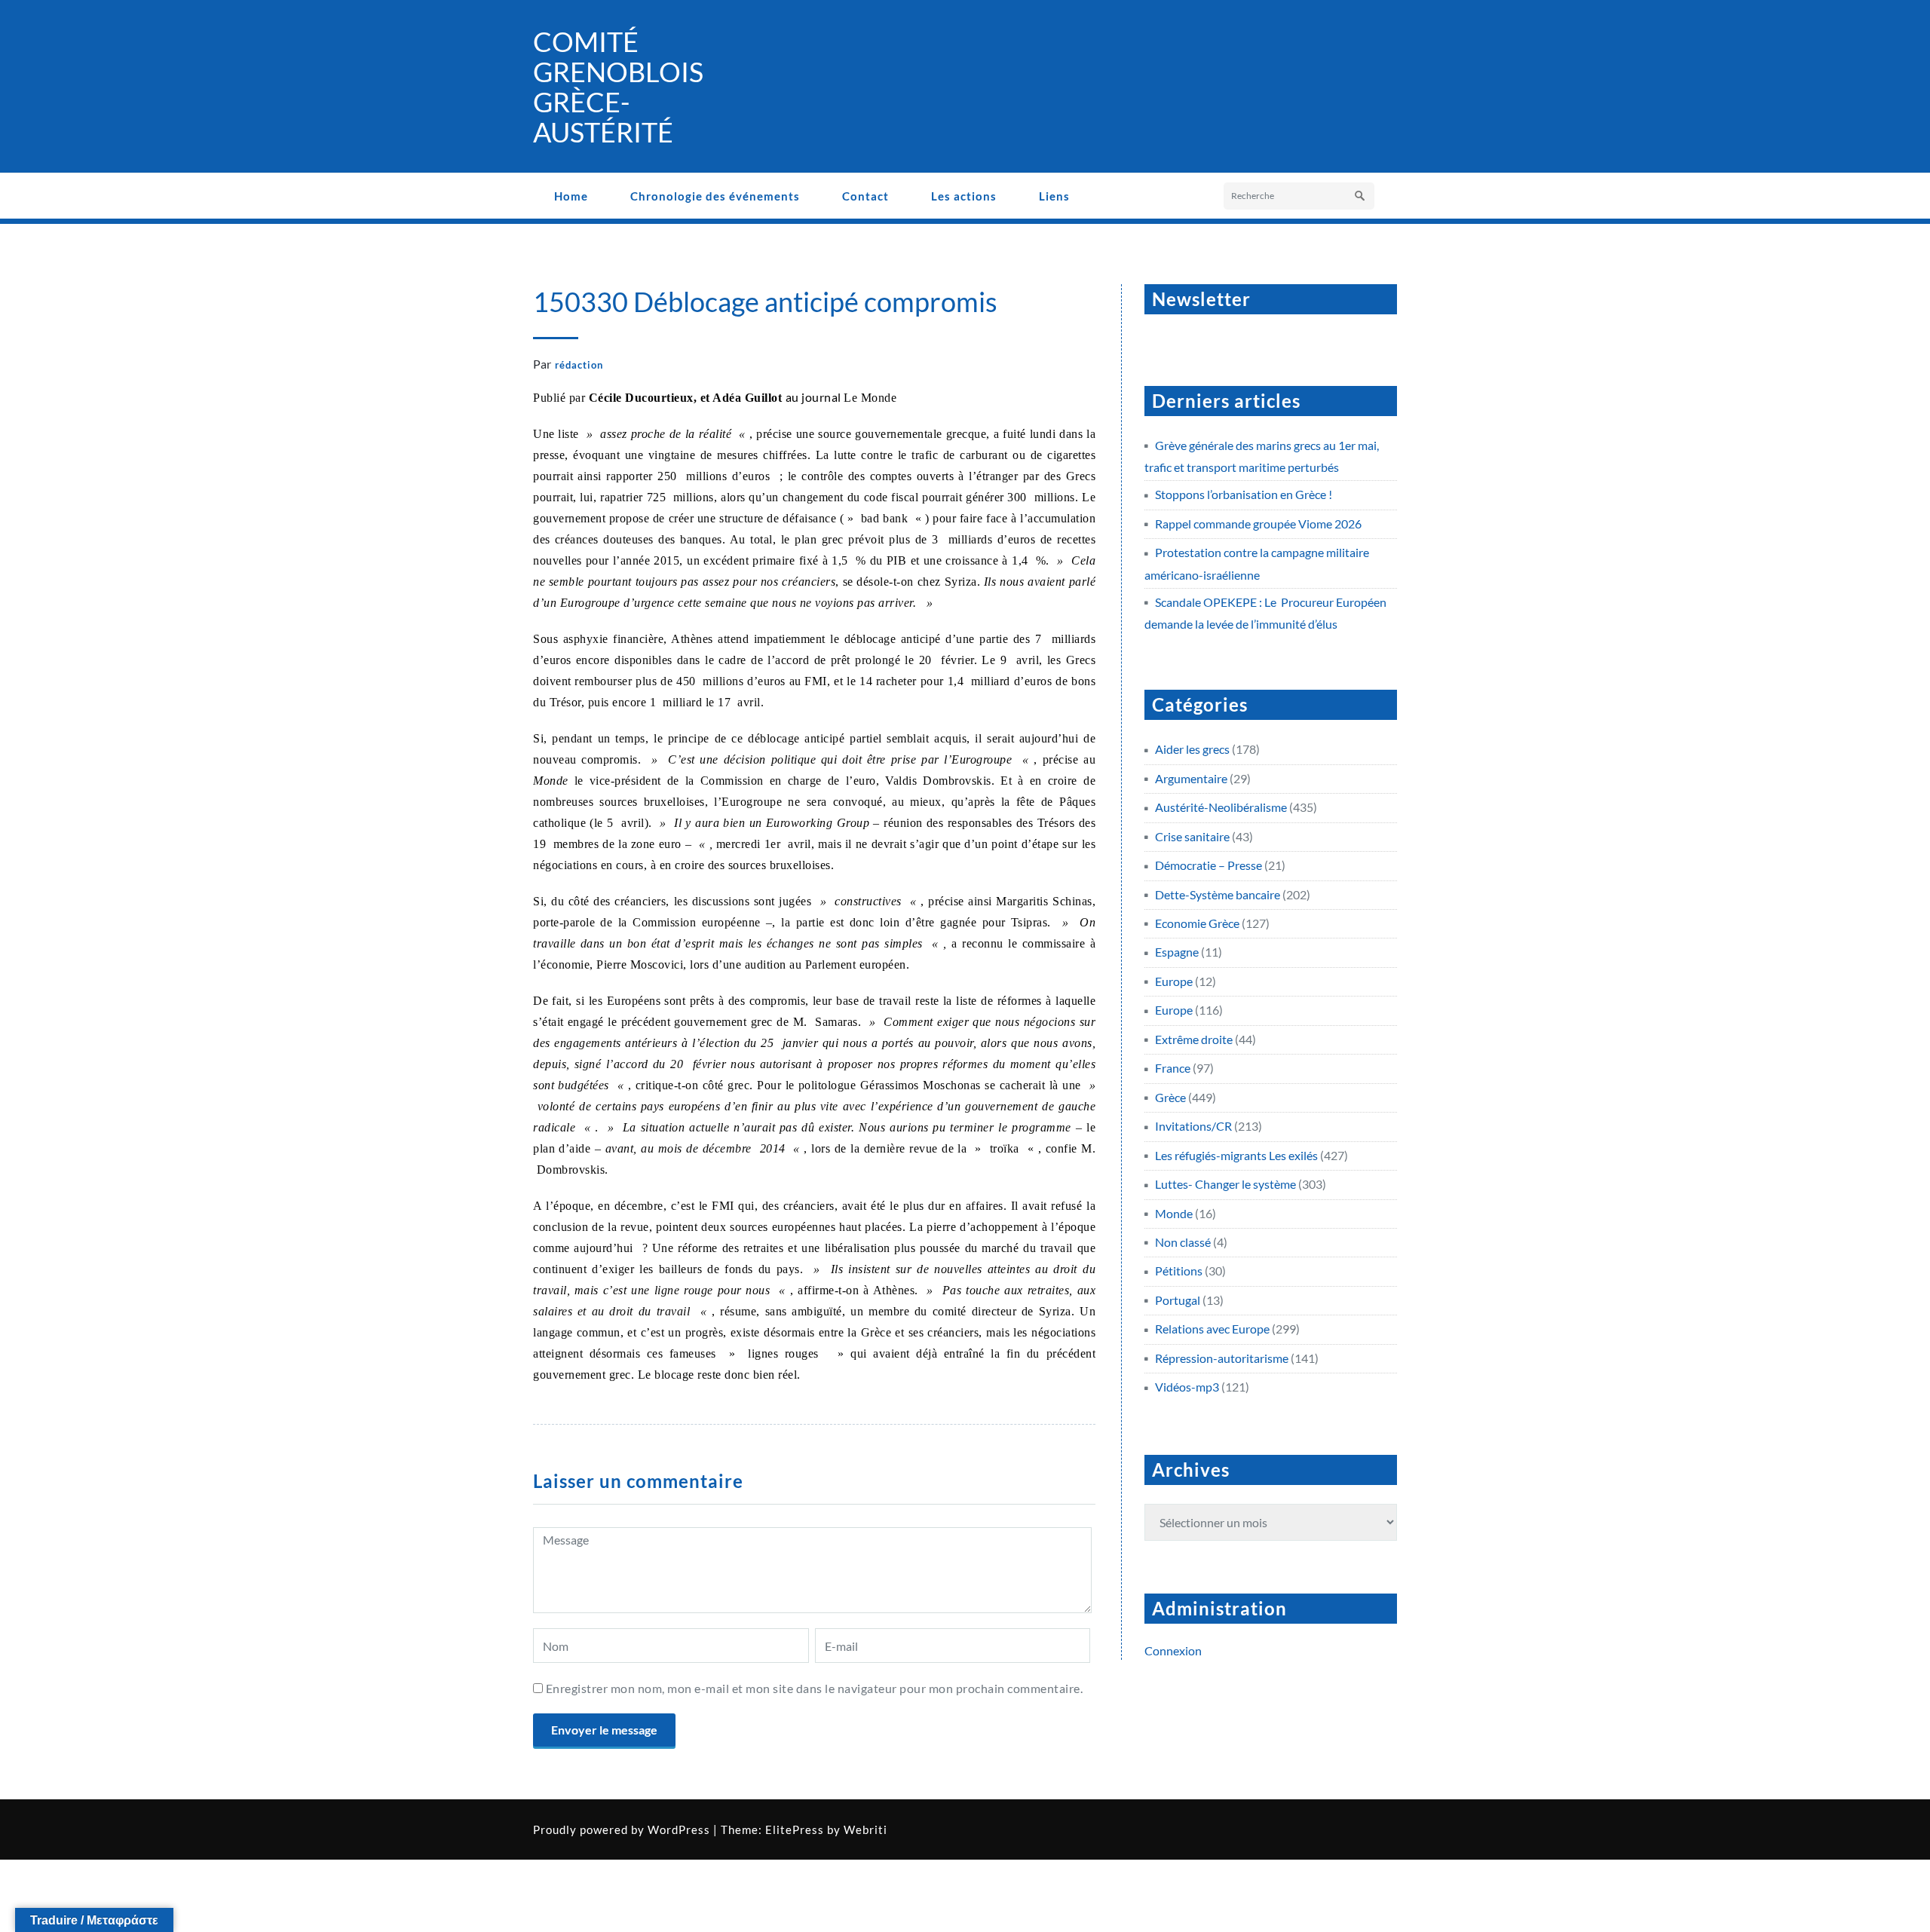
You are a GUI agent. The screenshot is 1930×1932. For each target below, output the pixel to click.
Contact (865, 196)
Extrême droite (1194, 1039)
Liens (1054, 196)
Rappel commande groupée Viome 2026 (1258, 524)
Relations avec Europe (1212, 1329)
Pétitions (1179, 1271)
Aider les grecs (1192, 749)
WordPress (679, 1829)
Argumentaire (1191, 778)
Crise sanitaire (1192, 836)
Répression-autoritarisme (1222, 1358)
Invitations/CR (1193, 1126)
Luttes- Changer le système (1225, 1184)
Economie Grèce (1197, 923)
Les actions (964, 196)
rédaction (579, 365)
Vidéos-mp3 (1187, 1387)
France (1173, 1068)
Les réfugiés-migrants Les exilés (1236, 1155)
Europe (1174, 981)
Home (571, 196)
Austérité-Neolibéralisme (1221, 807)
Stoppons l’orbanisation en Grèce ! (1244, 494)
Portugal (1178, 1300)
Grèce (1170, 1097)
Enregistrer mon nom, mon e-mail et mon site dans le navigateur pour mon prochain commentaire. (815, 1688)
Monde (1174, 1213)
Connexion (1173, 1650)
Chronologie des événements (715, 196)
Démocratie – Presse (1209, 865)
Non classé (1183, 1242)
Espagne (1177, 952)
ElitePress (795, 1829)
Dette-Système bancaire (1218, 894)
